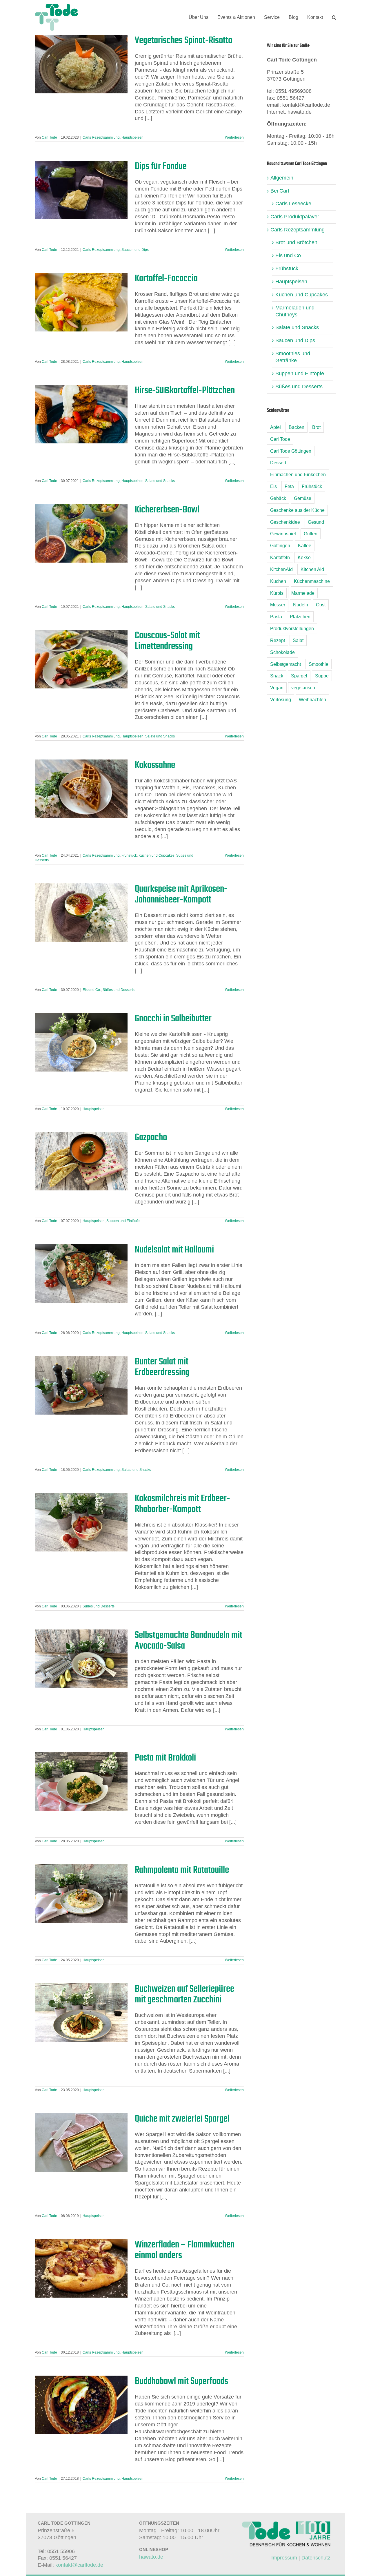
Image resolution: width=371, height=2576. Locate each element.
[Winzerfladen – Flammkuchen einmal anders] (81, 2268)
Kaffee (305, 545)
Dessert (278, 463)
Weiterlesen (234, 137)
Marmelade (303, 593)
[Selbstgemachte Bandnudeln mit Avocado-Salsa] (81, 1659)
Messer (278, 605)
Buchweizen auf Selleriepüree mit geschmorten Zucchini (184, 1994)
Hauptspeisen (132, 137)
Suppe (322, 676)
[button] (334, 17)
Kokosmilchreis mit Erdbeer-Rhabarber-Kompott (182, 1503)
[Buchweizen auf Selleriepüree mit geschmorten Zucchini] (81, 2013)
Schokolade (282, 652)
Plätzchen (300, 617)
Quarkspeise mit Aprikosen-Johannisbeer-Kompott (181, 894)
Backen (297, 427)
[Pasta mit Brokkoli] (81, 1781)
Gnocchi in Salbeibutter (173, 1018)
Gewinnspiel (283, 534)
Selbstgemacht (285, 664)
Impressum (284, 2558)
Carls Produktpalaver (295, 217)
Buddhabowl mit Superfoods (181, 2381)
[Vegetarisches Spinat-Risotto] (81, 64)
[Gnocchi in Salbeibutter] (81, 1042)
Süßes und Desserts (119, 990)
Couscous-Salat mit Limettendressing (167, 640)
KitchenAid (281, 569)
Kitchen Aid (312, 569)
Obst (321, 605)
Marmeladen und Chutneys (295, 311)
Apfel (275, 427)
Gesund (316, 522)
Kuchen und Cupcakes (157, 855)
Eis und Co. (92, 990)
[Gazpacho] (81, 1161)
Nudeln (301, 605)
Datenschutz (316, 2558)
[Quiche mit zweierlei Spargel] (81, 2142)
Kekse (304, 557)
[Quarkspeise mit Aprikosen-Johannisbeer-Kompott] (81, 913)
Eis (273, 486)
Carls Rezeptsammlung (101, 137)
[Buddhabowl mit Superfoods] (81, 2405)
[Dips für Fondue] (81, 190)
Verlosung (281, 699)
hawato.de (151, 2557)
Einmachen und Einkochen (298, 474)
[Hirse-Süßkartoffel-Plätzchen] (81, 414)
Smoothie (319, 664)
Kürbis (277, 593)
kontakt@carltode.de (79, 2565)
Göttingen (280, 545)
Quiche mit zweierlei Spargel (182, 2118)
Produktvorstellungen (292, 628)
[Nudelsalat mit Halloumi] (81, 1273)
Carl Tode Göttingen (291, 451)
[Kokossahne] (81, 789)
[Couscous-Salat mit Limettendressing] (81, 659)
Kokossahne (155, 765)
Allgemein (282, 178)
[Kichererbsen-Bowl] (81, 533)
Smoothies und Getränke (293, 357)
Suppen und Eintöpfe (123, 1221)
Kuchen (278, 581)
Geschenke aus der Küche (297, 510)
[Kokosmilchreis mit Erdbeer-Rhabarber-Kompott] (81, 1522)
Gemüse (303, 498)
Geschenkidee (285, 522)
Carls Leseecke (293, 204)
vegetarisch (303, 688)
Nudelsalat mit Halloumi (174, 1249)
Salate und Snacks (160, 481)
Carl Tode (49, 137)
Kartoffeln (280, 557)
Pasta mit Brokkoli (165, 1757)
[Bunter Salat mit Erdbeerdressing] (81, 1385)
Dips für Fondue (161, 166)
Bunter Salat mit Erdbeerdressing (162, 1367)
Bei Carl (280, 191)
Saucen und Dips (135, 250)
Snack (277, 676)
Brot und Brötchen (296, 242)
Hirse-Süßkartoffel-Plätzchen (185, 390)
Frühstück (129, 855)
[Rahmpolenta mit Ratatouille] (81, 1894)
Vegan (277, 688)
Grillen (311, 534)
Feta (289, 486)
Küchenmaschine (312, 581)
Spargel (299, 676)
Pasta (276, 617)
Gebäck (278, 498)
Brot (316, 427)
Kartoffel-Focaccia (166, 278)
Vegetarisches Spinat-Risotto (183, 40)
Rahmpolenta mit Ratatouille (182, 1870)
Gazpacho (151, 1137)
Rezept (278, 640)
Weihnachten (312, 699)
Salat (298, 640)
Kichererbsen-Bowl (167, 509)
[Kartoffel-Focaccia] (81, 302)
